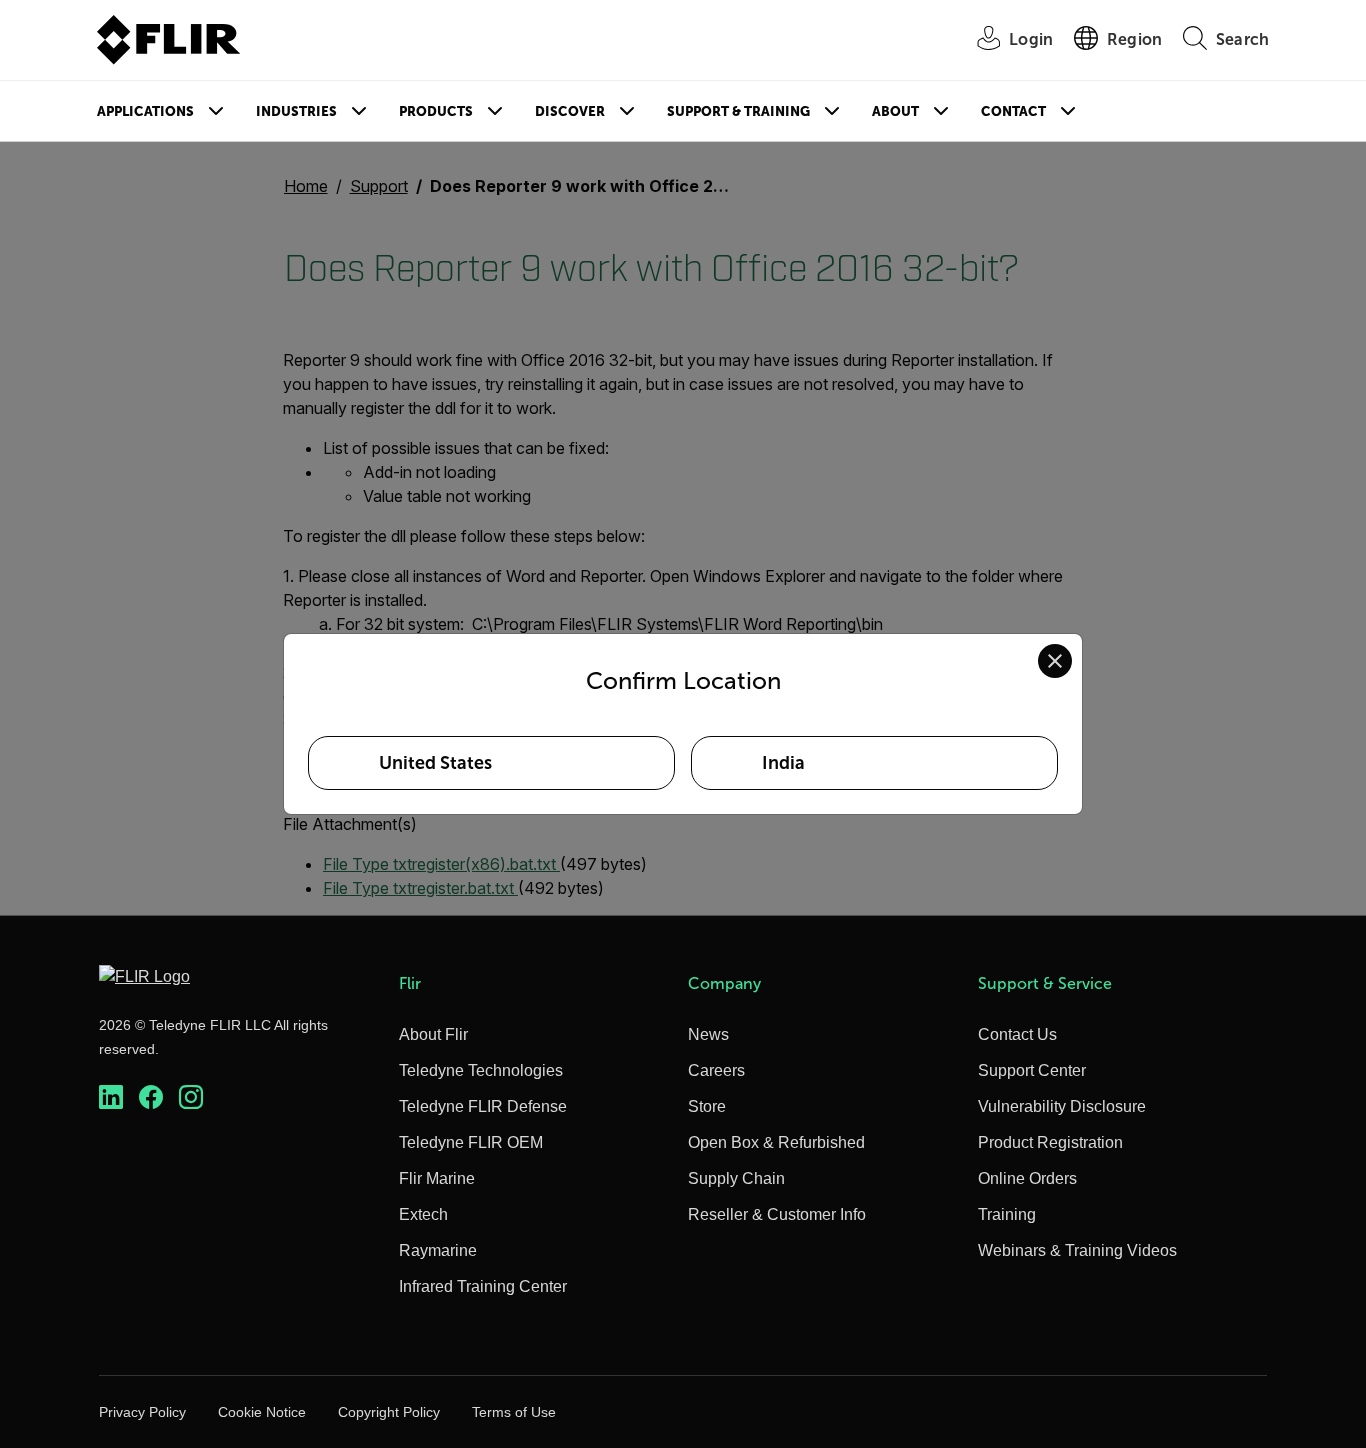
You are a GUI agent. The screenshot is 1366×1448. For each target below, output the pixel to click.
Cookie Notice (262, 1412)
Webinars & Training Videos (1077, 1250)
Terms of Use (514, 1412)
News (708, 1034)
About (895, 111)
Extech (423, 1214)
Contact (1013, 111)
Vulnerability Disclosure (1062, 1106)
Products (436, 111)
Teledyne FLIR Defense (483, 1106)
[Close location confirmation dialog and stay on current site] (1055, 661)
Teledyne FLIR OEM (471, 1142)
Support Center (1032, 1070)
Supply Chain (736, 1178)
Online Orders (1027, 1178)
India (783, 763)
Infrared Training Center (483, 1286)
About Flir (433, 1034)
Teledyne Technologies (481, 1070)
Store (707, 1106)
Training (1007, 1214)
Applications (145, 111)
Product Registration (1050, 1142)
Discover (570, 111)
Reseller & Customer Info (777, 1214)
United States (435, 763)
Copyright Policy (389, 1412)
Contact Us (1017, 1034)
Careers (716, 1070)
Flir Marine (437, 1178)
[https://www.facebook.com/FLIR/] (151, 1097)
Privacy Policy (142, 1412)
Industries (296, 111)
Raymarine (438, 1250)
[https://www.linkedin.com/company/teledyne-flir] (111, 1097)
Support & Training (738, 111)
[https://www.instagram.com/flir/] (191, 1097)
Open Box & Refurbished (776, 1142)
